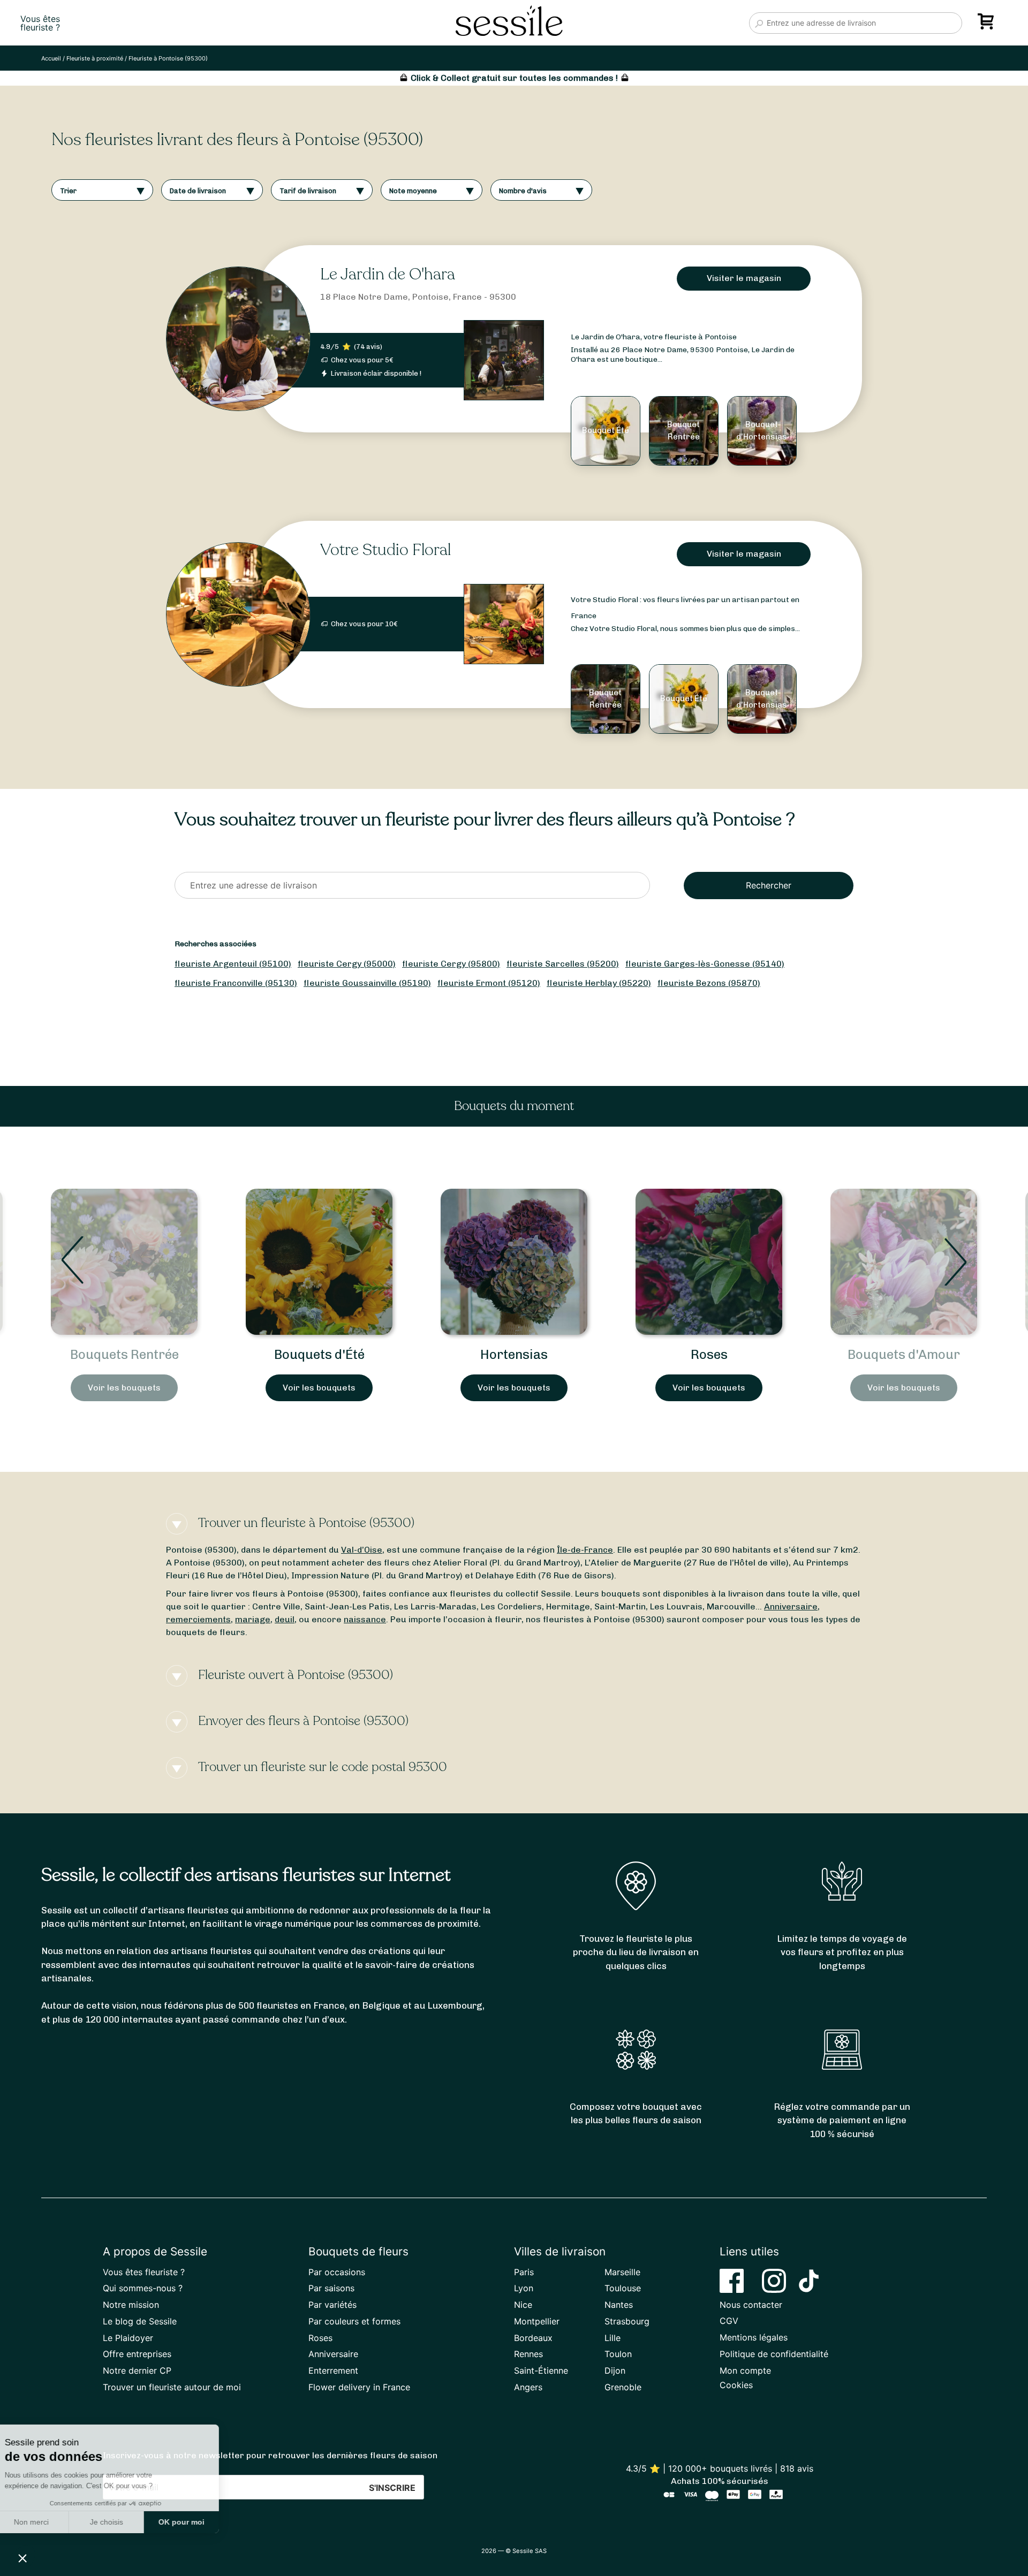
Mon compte (745, 2370)
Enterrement (333, 2370)
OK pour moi (198, 2522)
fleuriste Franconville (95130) (236, 983)
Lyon (524, 2288)
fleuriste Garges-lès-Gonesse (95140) (705, 964)
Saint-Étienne (541, 2370)
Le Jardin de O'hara (388, 274)
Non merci (48, 2522)
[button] (22, 2558)
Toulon (618, 2354)
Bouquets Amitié (904, 1354)
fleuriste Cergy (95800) (451, 964)
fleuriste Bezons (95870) (709, 983)
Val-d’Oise (362, 1550)
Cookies (736, 2385)
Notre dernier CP (137, 2370)
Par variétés (332, 2305)
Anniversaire (791, 1606)
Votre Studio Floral (385, 550)
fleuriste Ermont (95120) (489, 983)
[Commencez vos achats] (988, 25)
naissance (365, 1619)
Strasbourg (627, 2321)
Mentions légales (754, 2337)
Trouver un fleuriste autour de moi (172, 2387)
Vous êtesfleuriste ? (40, 23)
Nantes (619, 2305)
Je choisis (123, 2522)
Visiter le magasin (744, 278)
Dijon (615, 2370)
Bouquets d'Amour (709, 1354)
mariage (253, 1619)
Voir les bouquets (124, 1388)
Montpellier (537, 2321)
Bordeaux (533, 2338)
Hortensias (319, 1354)
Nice (523, 2305)
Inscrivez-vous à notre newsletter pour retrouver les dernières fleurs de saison (270, 2455)
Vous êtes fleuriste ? (144, 2272)
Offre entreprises (137, 2354)
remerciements (198, 1619)
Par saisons (331, 2288)
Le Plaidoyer (128, 2338)
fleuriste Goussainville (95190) (367, 983)
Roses (514, 1354)
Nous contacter (751, 2305)
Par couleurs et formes (354, 2321)
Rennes (528, 2354)
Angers (528, 2387)
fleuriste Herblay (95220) (599, 983)
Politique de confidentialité (774, 2354)
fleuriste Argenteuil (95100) (233, 964)
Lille (613, 2338)
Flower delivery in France (359, 2387)
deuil (285, 1619)
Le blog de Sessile (140, 2321)
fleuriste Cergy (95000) (347, 964)
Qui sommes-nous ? (143, 2288)
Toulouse (623, 2288)
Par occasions (337, 2272)
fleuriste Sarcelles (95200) (563, 964)
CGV (729, 2321)
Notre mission (131, 2305)
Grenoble (623, 2387)
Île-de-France (585, 1550)
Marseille (622, 2272)
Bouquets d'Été (124, 1354)
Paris (524, 2272)
